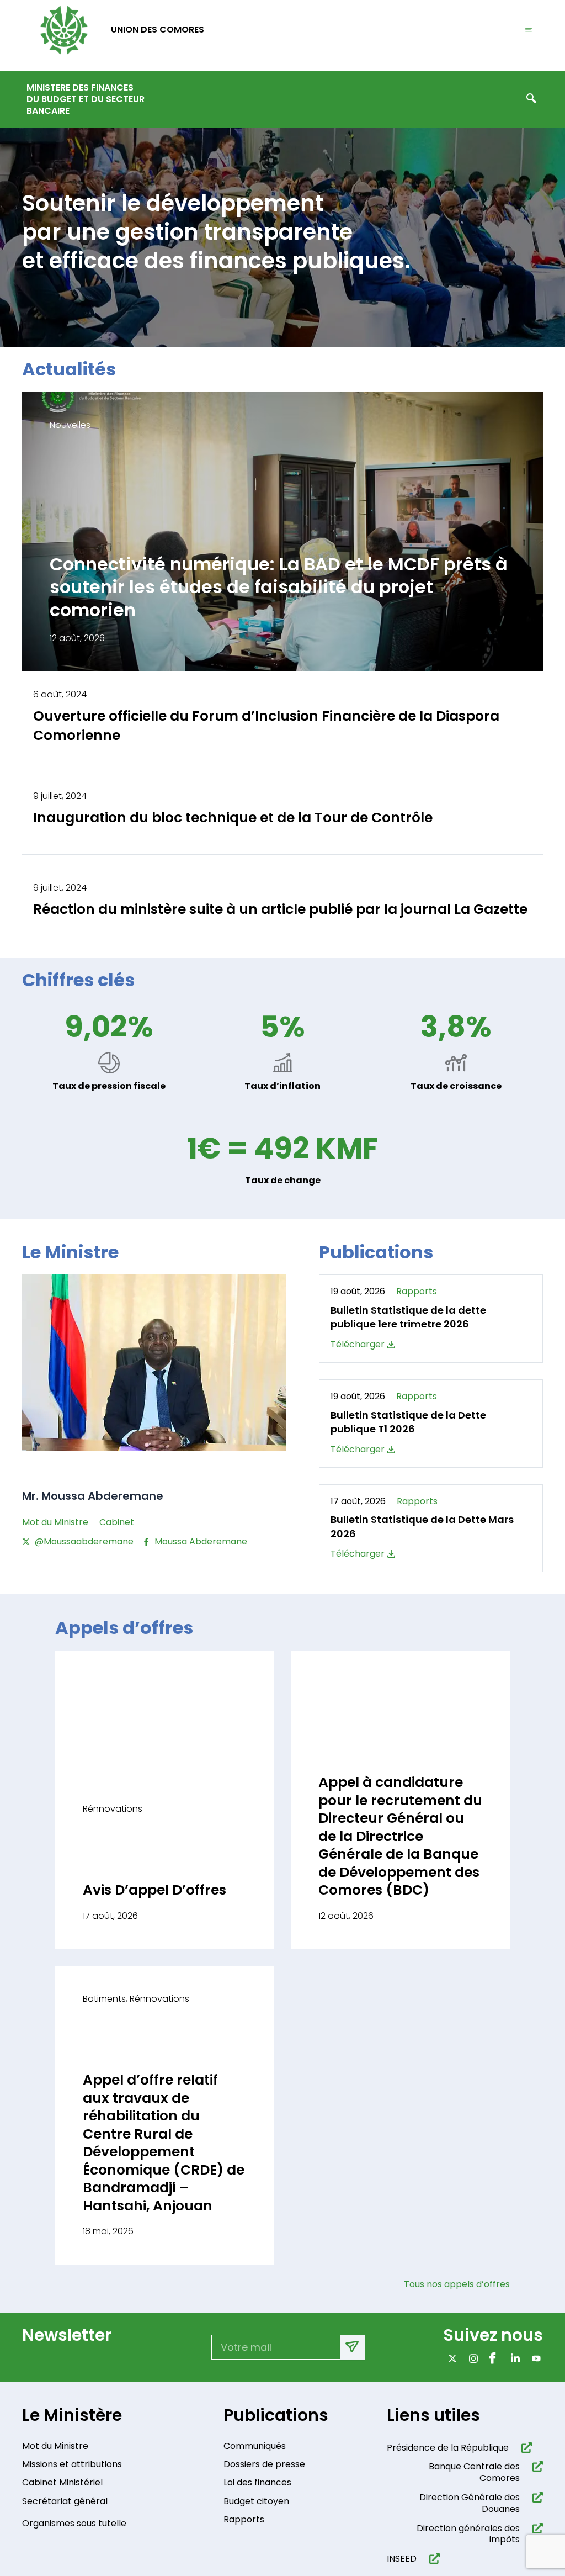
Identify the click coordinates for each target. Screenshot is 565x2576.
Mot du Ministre (55, 1522)
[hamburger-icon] (529, 30)
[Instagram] (471, 2358)
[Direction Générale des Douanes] (535, 2497)
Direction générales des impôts (468, 2534)
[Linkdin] (513, 2358)
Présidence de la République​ (448, 2448)
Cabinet (117, 1522)
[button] (531, 99)
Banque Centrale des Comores (474, 2472)
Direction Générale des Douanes (470, 2503)
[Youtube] (534, 2358)
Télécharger (358, 1345)
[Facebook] (492, 2358)
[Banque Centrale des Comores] (535, 2466)
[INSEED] (432, 2559)
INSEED (402, 2559)
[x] (450, 2358)
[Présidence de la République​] (524, 2448)
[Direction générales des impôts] (535, 2528)
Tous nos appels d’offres (462, 2284)
